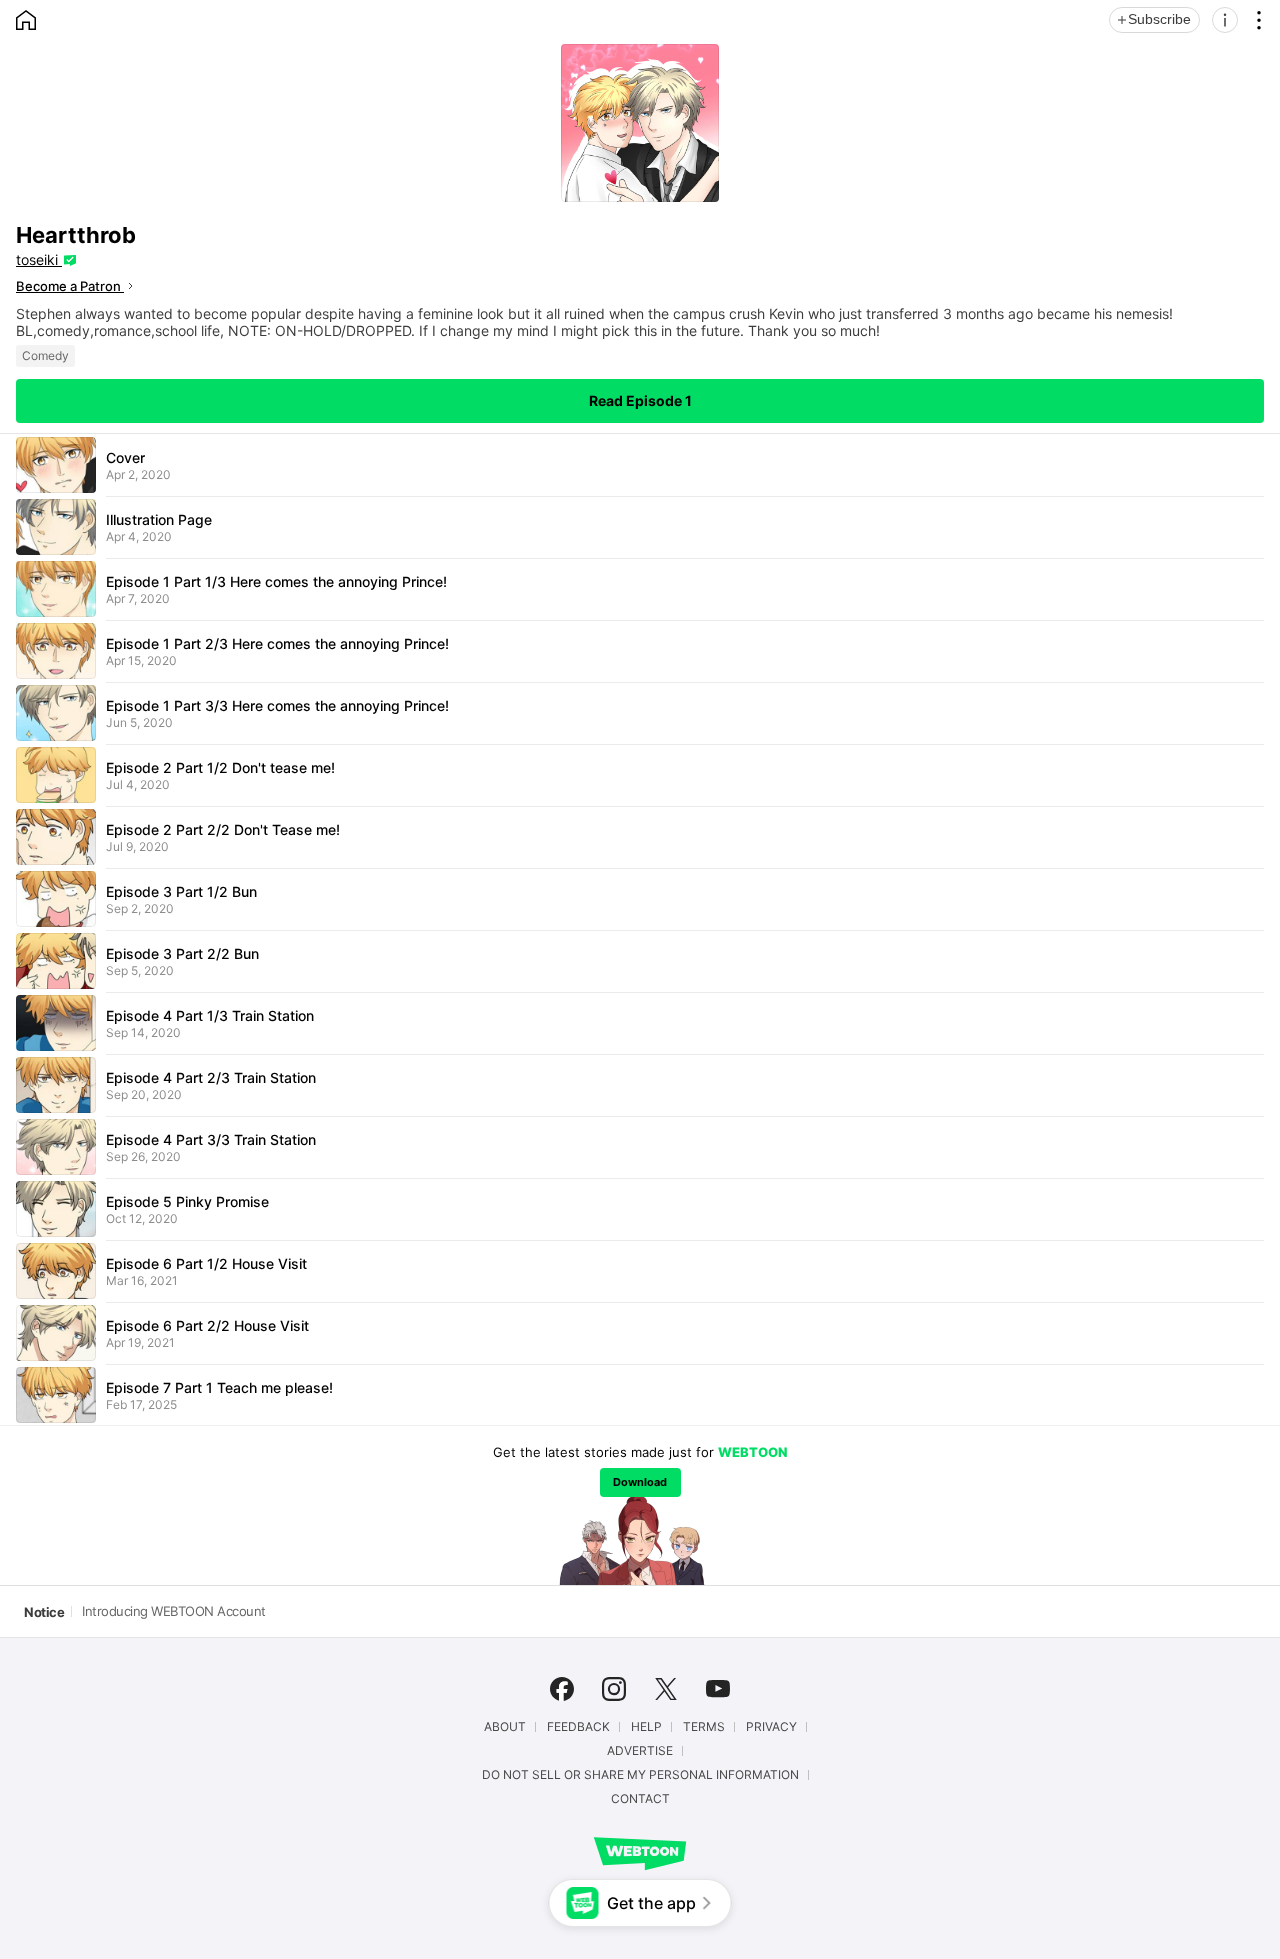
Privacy (771, 1727)
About (505, 1727)
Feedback (578, 1727)
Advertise (640, 1751)
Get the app (651, 1903)
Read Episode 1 (640, 400)
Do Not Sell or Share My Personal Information (640, 1775)
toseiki (39, 259)
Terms (704, 1727)
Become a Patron (70, 286)
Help (646, 1727)
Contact (640, 1799)
